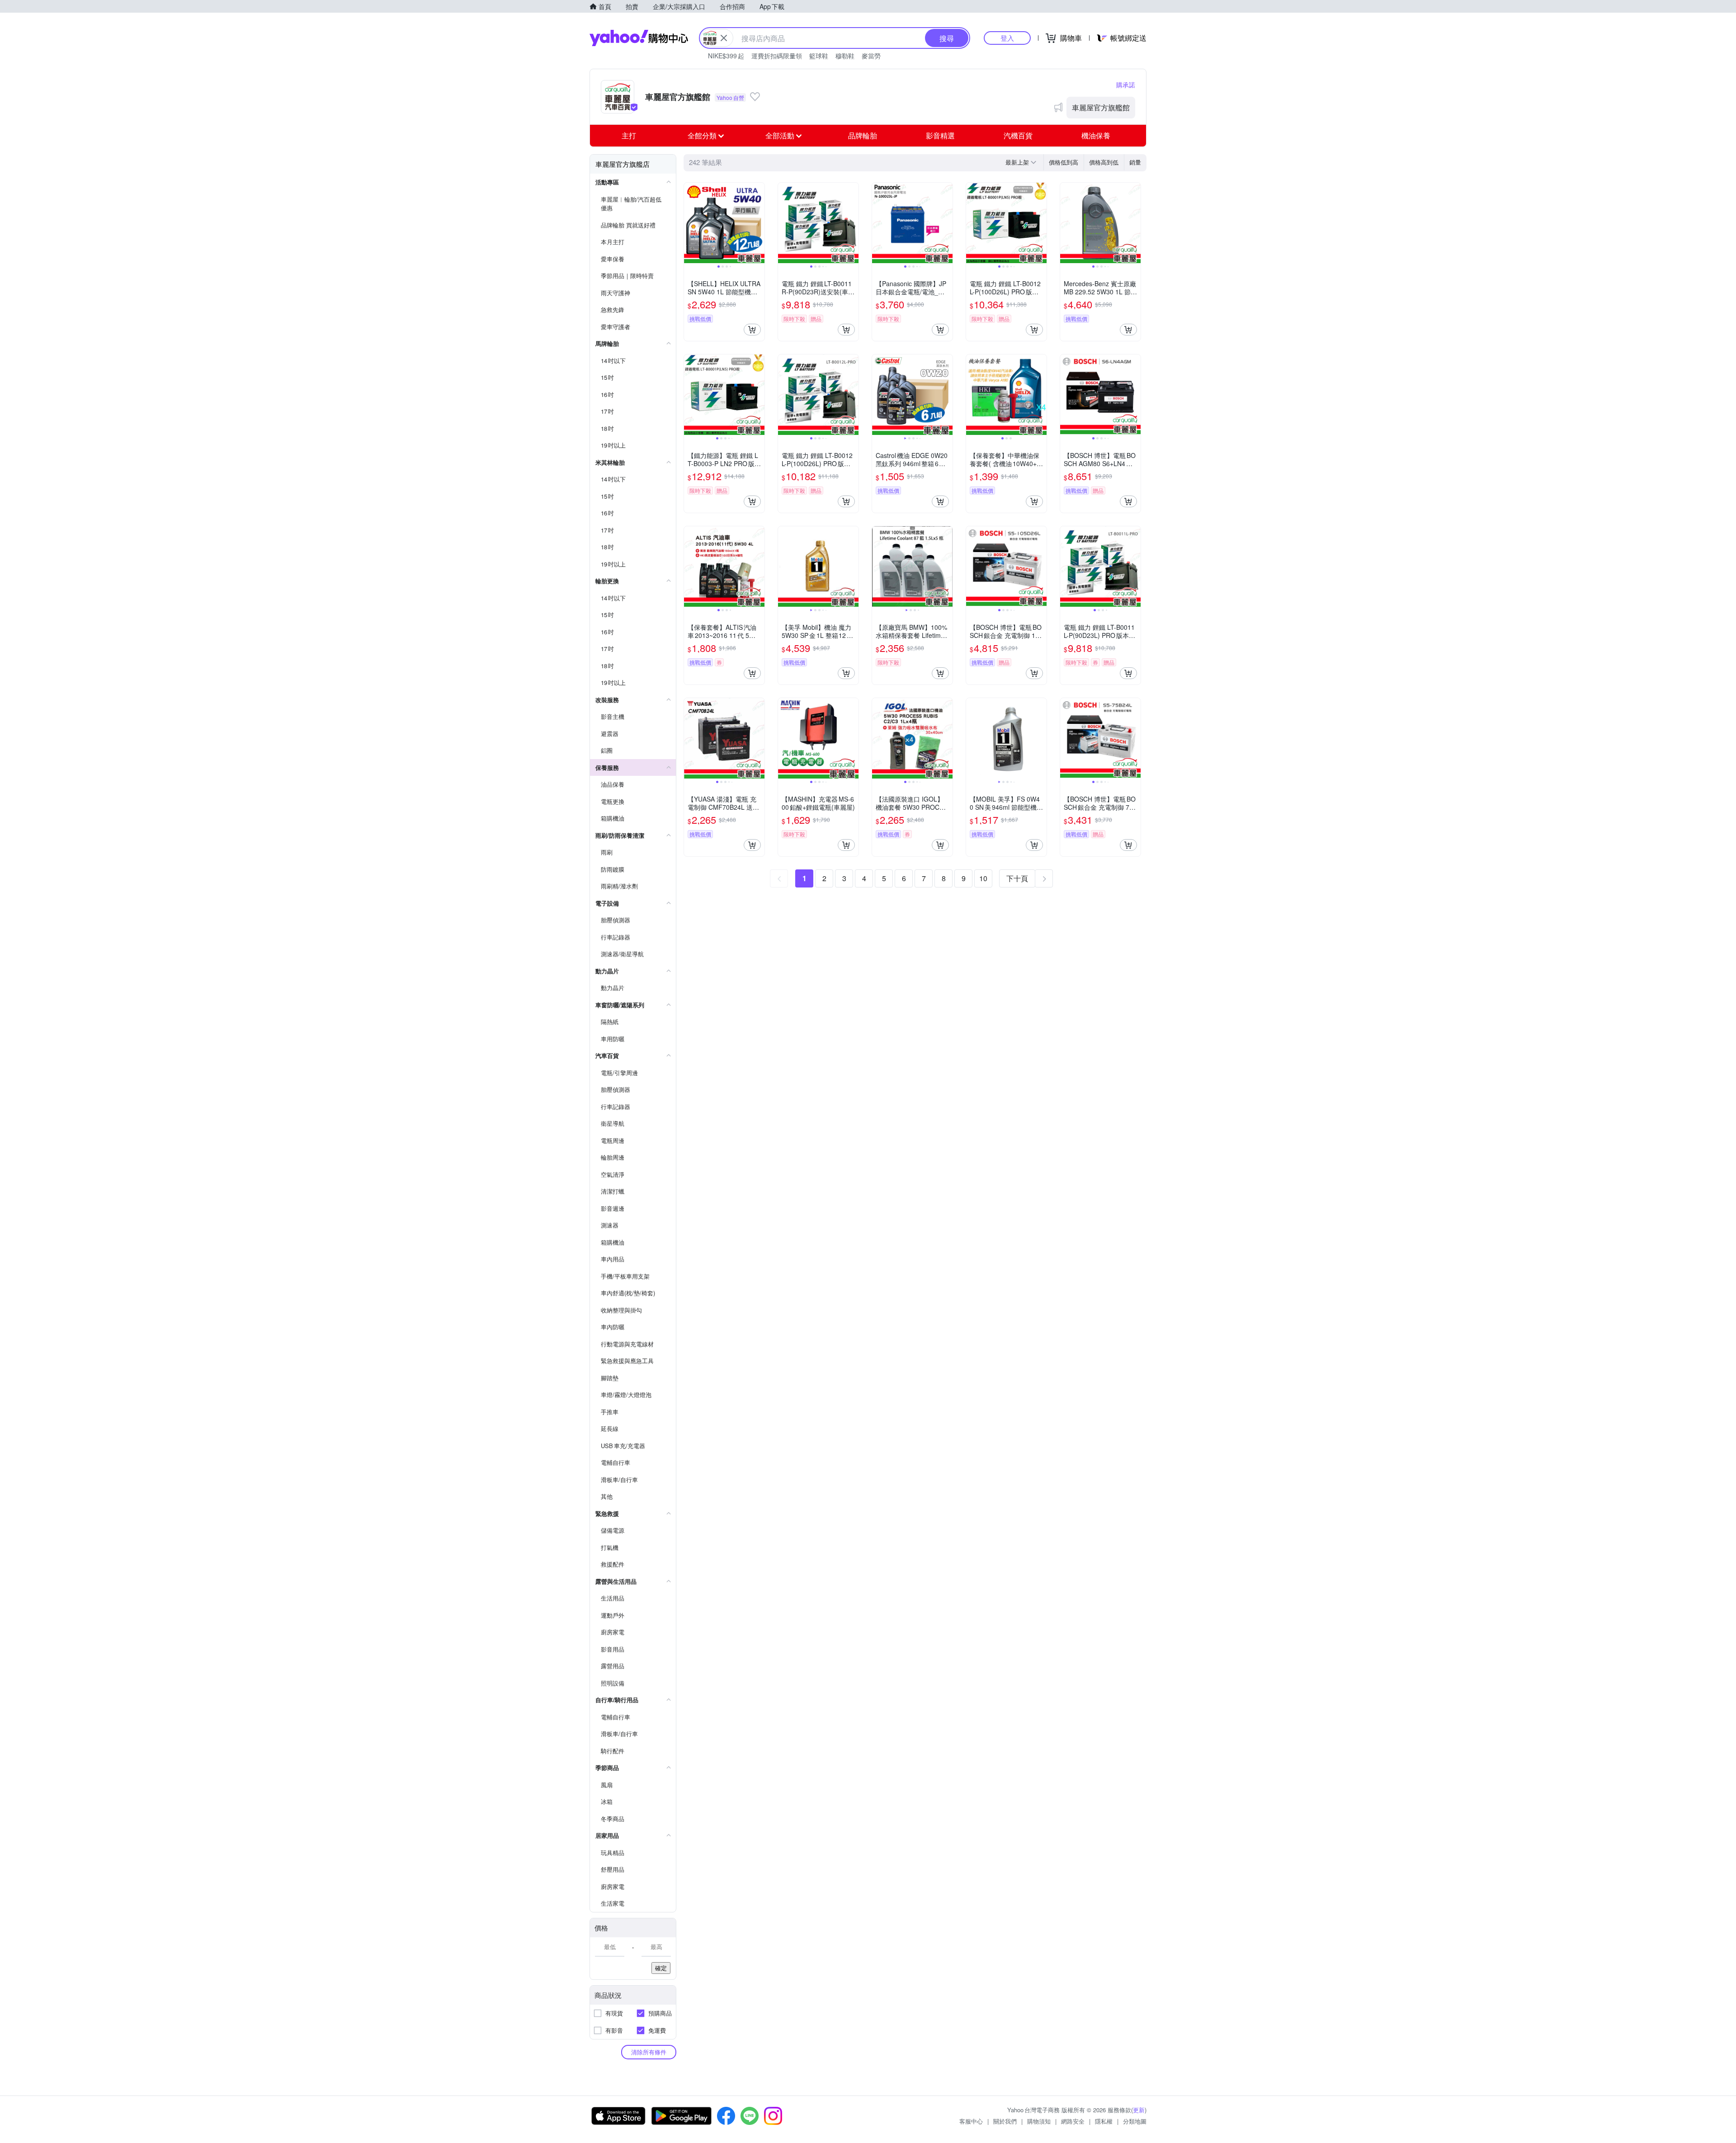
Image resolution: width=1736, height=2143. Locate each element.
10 (983, 878)
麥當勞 (871, 56)
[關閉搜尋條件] (724, 38)
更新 (1139, 2110)
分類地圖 (1135, 2121)
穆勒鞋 (845, 56)
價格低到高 (1064, 162)
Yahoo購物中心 (639, 38)
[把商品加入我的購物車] (752, 330)
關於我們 (1005, 2121)
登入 (1007, 38)
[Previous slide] (690, 223)
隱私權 (1104, 2121)
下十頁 (1017, 878)
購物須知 (1039, 2121)
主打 (629, 135)
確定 (661, 1968)
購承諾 (1126, 85)
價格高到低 (1104, 162)
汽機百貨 (1018, 135)
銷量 (1135, 162)
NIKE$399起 (726, 56)
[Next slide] (759, 223)
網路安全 (1073, 2121)
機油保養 (1096, 135)
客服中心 (971, 2121)
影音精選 (940, 135)
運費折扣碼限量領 (777, 56)
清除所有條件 (649, 2052)
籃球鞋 (819, 56)
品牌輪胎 (863, 135)
